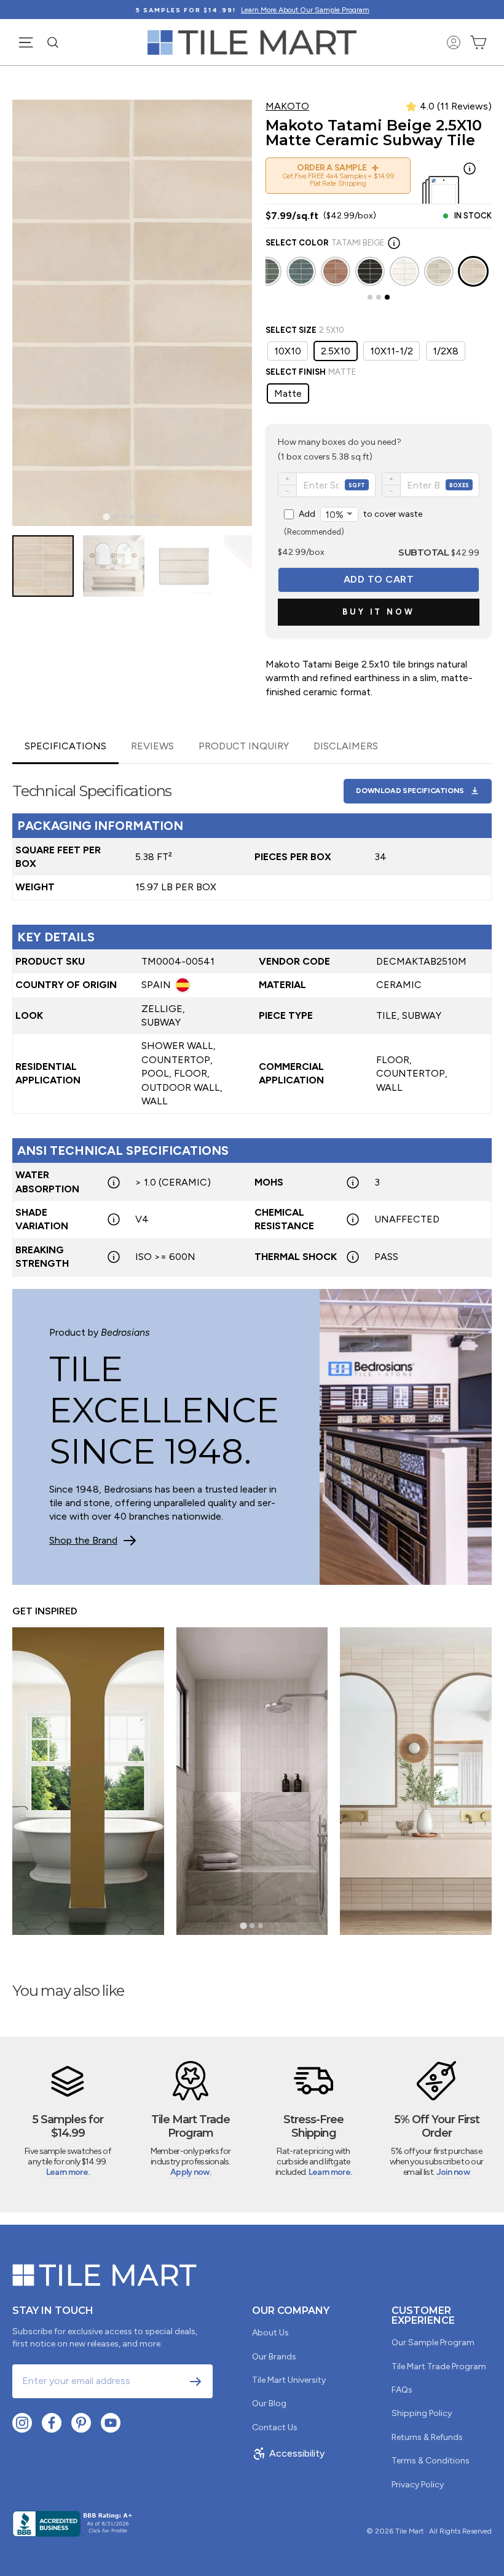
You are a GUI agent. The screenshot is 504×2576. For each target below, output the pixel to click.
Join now (453, 2172)
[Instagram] (22, 2423)
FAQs (402, 2390)
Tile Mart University (289, 2380)
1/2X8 (446, 351)
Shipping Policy (422, 2413)
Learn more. (68, 2172)
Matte (288, 393)
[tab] (106, 517)
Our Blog (269, 2403)
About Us (270, 2333)
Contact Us (275, 2427)
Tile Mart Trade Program (439, 2367)
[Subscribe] (195, 2382)
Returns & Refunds (427, 2437)
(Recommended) (353, 523)
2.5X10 (336, 351)
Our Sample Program (433, 2343)
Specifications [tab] (65, 746)
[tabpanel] (252, 1020)
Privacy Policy (418, 2485)
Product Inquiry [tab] (244, 746)
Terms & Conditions (431, 2461)
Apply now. (191, 2172)
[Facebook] (52, 2423)
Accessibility (297, 2453)
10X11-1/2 (392, 351)
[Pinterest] (81, 2423)
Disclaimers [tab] (346, 746)
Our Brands (274, 2357)
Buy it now (379, 612)
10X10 (288, 351)
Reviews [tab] (152, 746)
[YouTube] (111, 2423)
